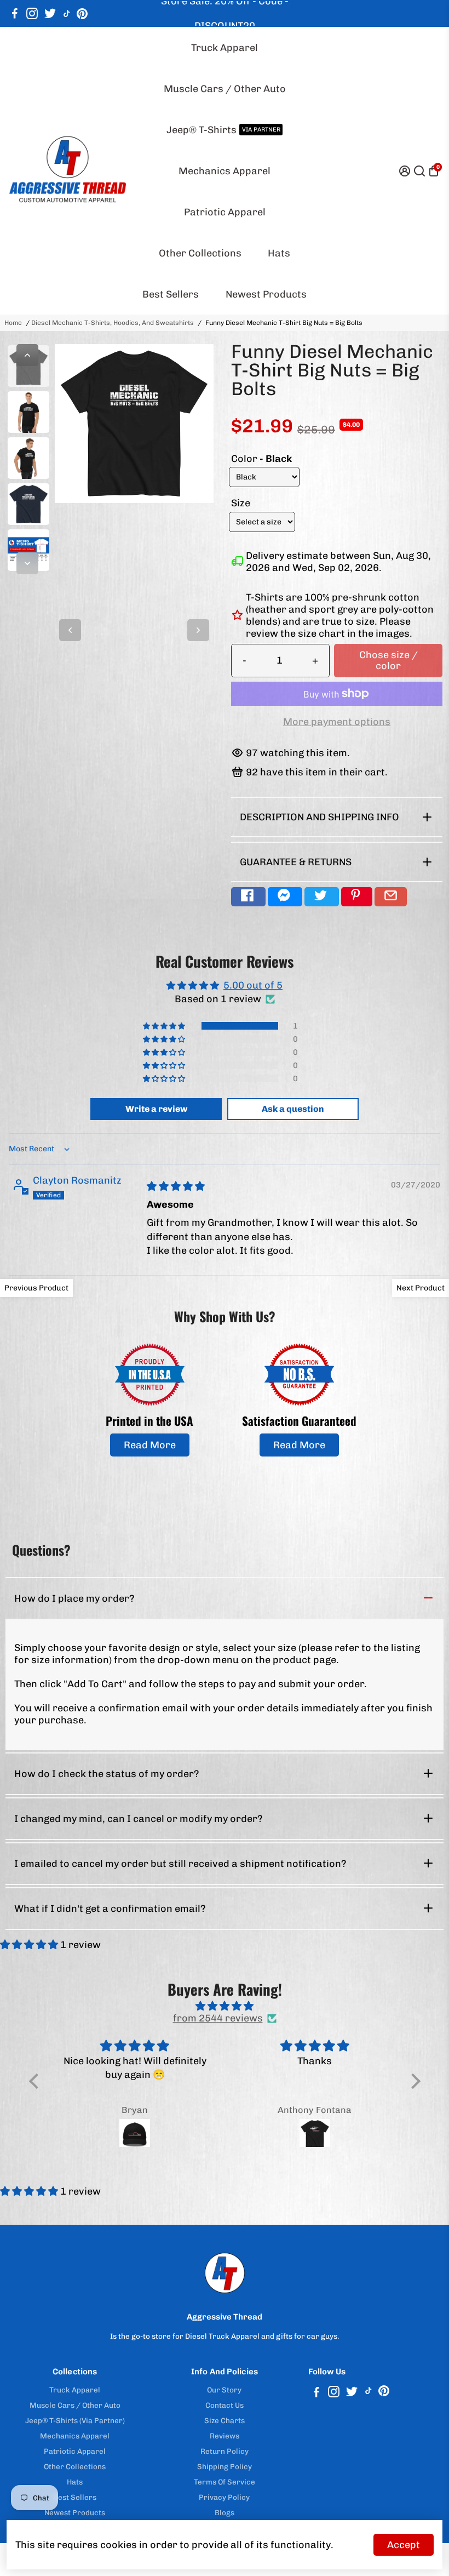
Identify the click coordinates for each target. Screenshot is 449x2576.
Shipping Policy (225, 2466)
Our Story (224, 2390)
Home (13, 323)
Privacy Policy (224, 2497)
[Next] (27, 563)
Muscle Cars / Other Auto (225, 89)
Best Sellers (171, 294)
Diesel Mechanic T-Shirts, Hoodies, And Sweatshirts (113, 323)
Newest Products (266, 294)
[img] (176, 1186)
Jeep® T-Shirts (223, 130)
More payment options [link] (337, 722)
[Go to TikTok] (67, 14)
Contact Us (225, 2405)
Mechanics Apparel (225, 171)
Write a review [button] (156, 1109)
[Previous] (27, 355)
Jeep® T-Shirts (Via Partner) (75, 2420)
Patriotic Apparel (225, 212)
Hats (279, 253)
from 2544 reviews (218, 2018)
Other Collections (200, 253)
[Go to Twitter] (50, 14)
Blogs (225, 2512)
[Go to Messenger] (285, 897)
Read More (150, 1445)
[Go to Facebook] (15, 14)
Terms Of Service (225, 2482)
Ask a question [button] (293, 1109)
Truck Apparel (225, 48)
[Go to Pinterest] (82, 14)
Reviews (225, 2436)
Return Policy (225, 2451)
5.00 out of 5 (253, 985)
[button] (165, 1026)
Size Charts (225, 2420)
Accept (404, 2545)
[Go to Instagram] (32, 14)
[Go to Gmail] (391, 897)
